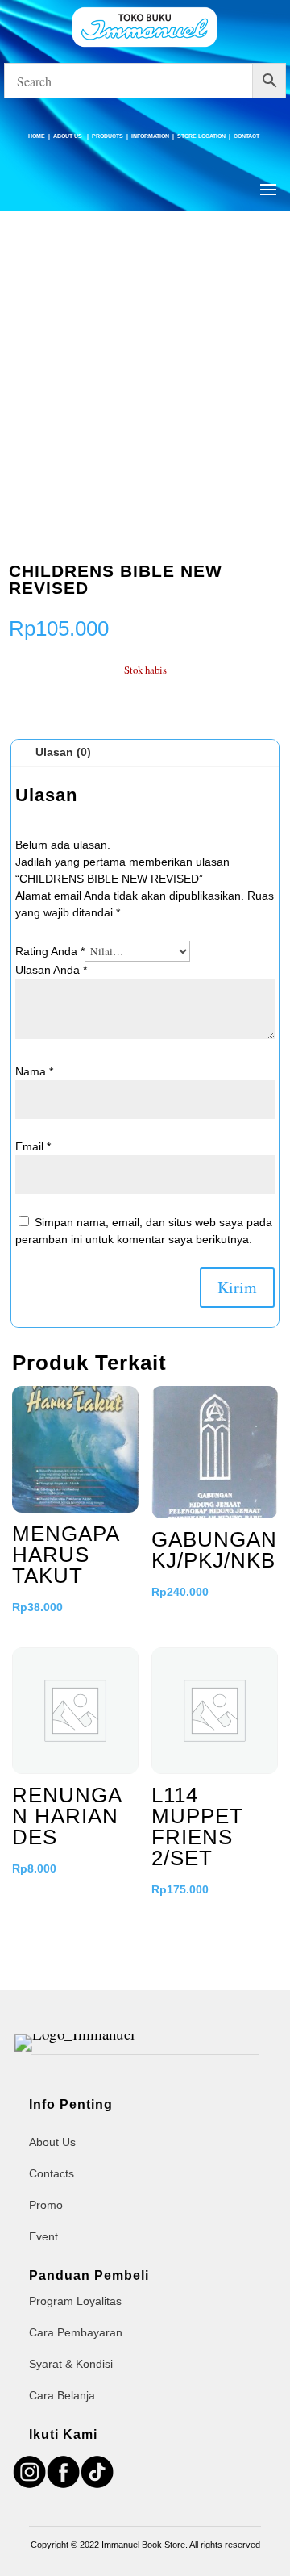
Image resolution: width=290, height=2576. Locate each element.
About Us (68, 136)
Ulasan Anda (51, 970)
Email (33, 1146)
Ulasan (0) (63, 752)
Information (150, 136)
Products (108, 136)
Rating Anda (50, 951)
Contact (246, 136)
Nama (34, 1071)
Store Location (201, 136)
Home (37, 136)
